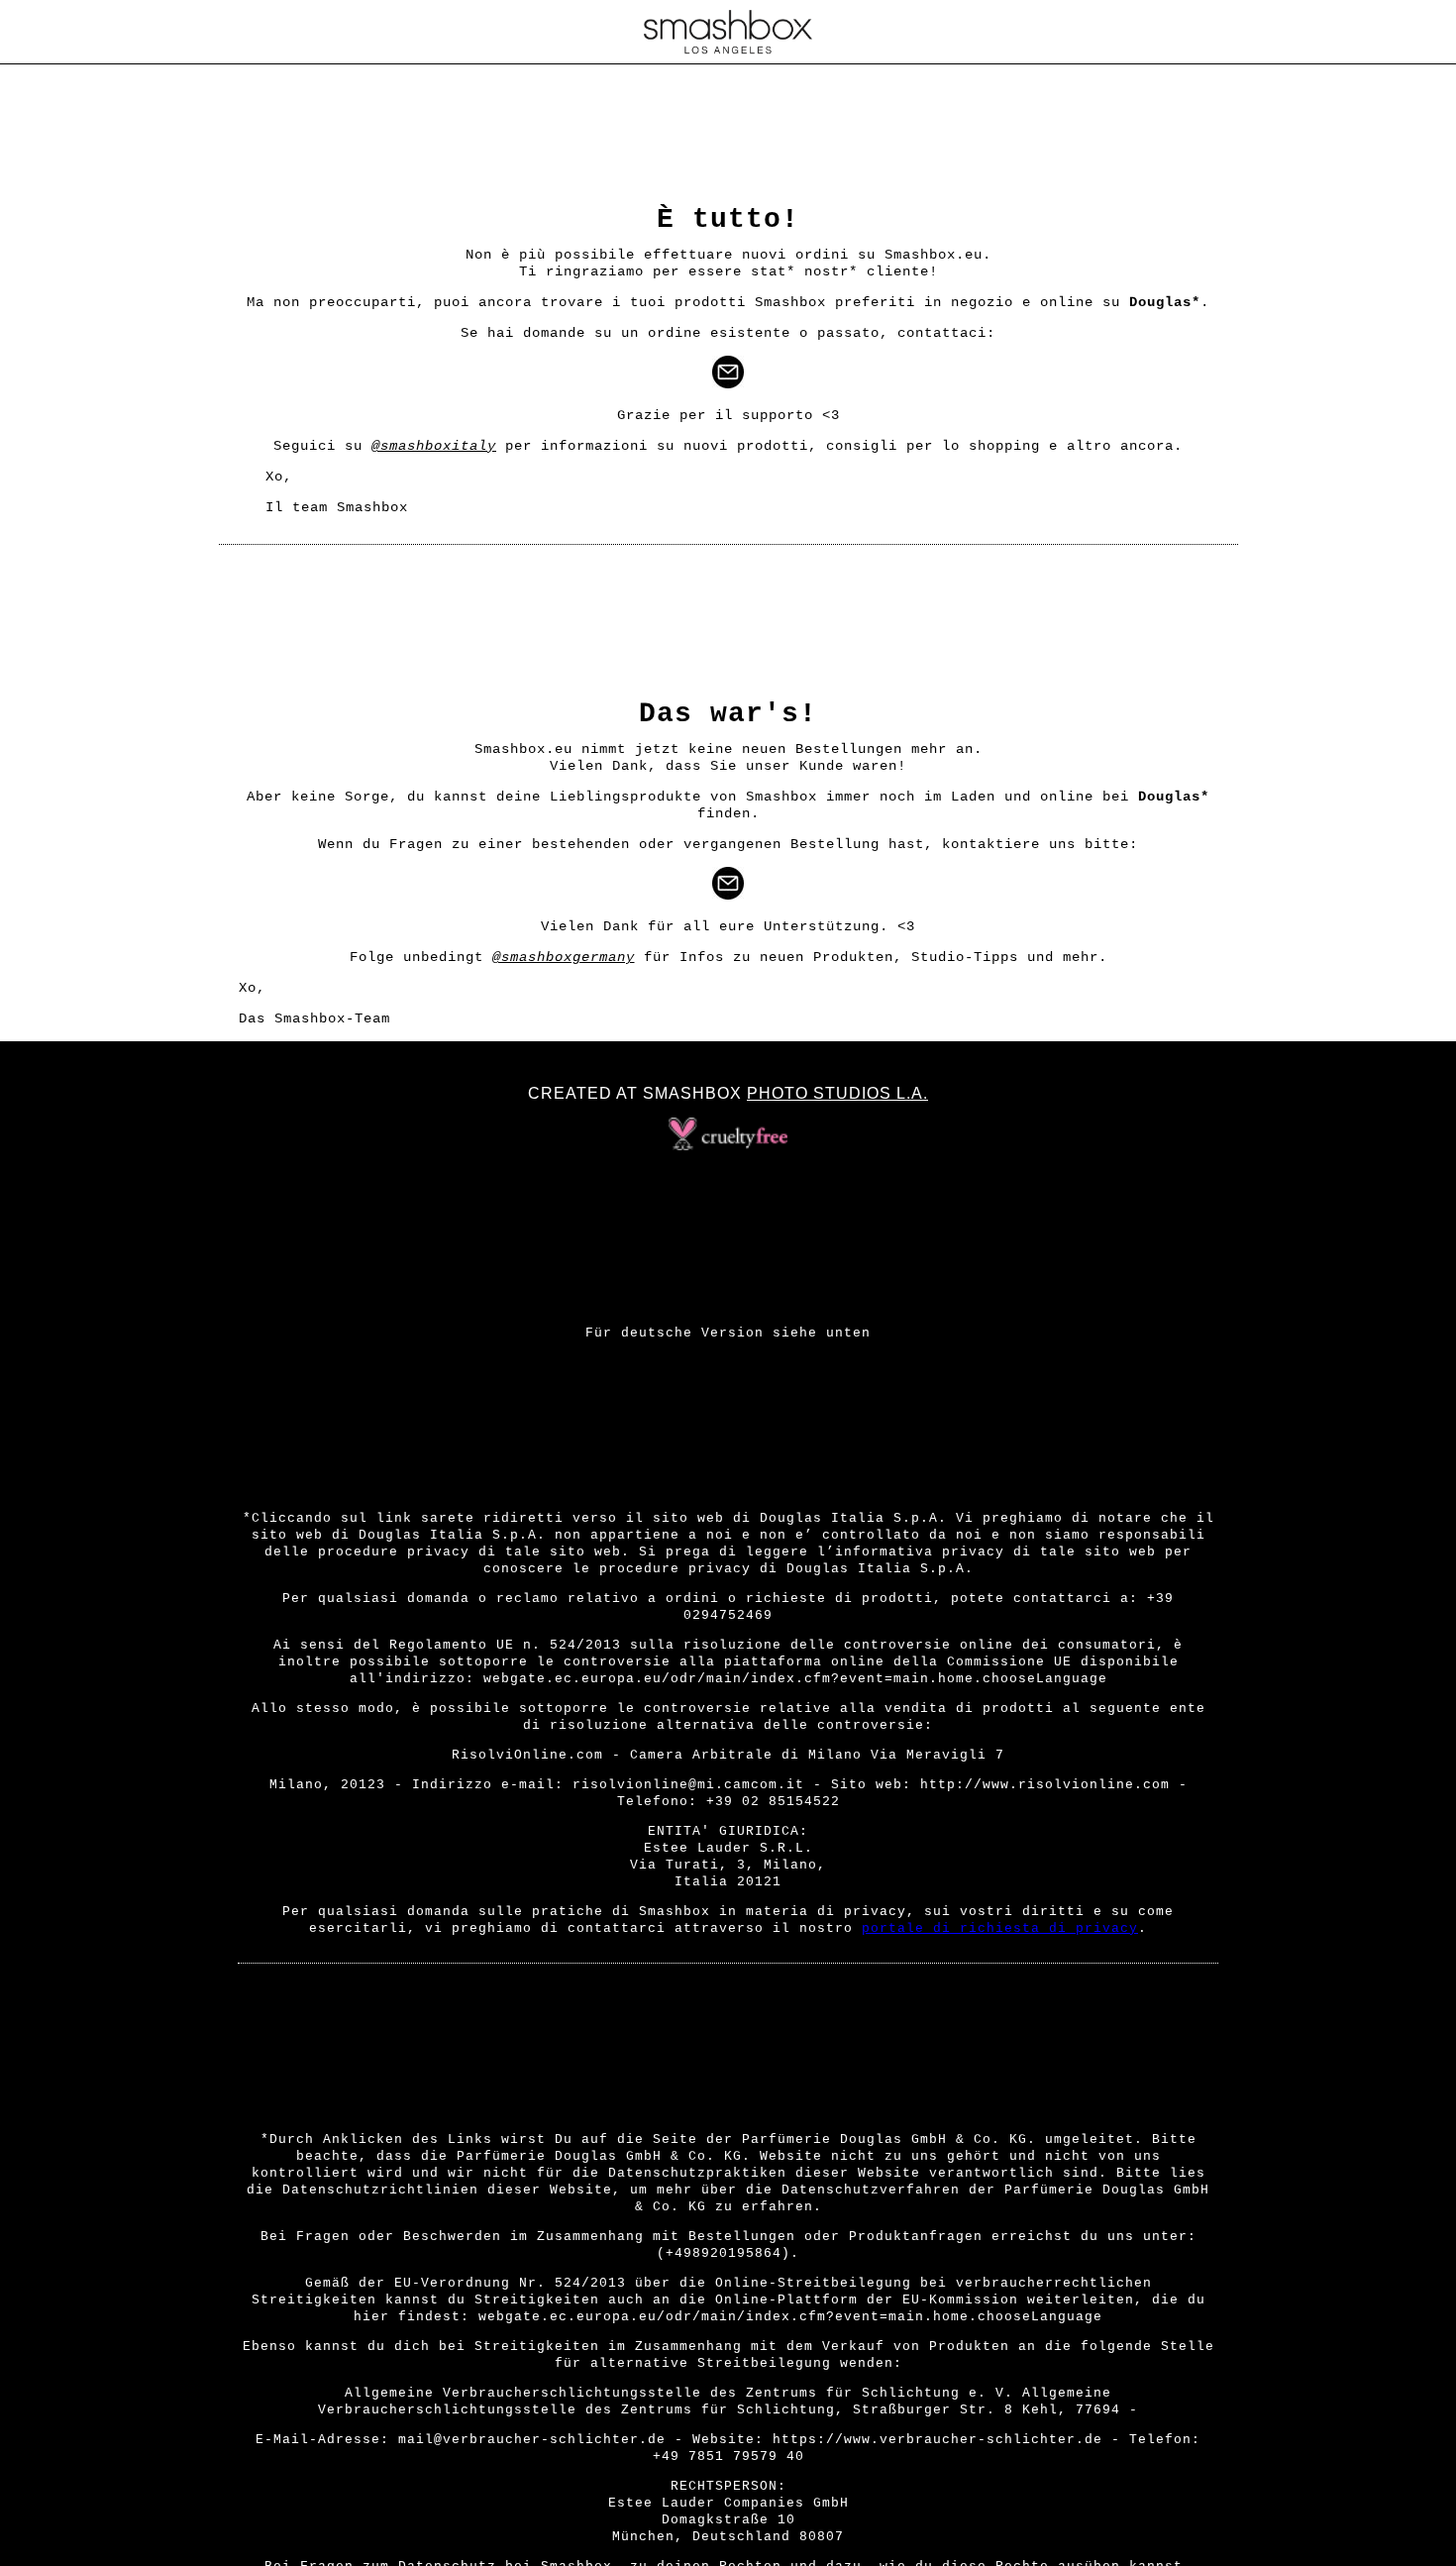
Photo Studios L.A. (837, 1093)
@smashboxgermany (564, 957)
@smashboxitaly (434, 446)
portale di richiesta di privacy (1000, 1928)
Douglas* (1165, 302)
